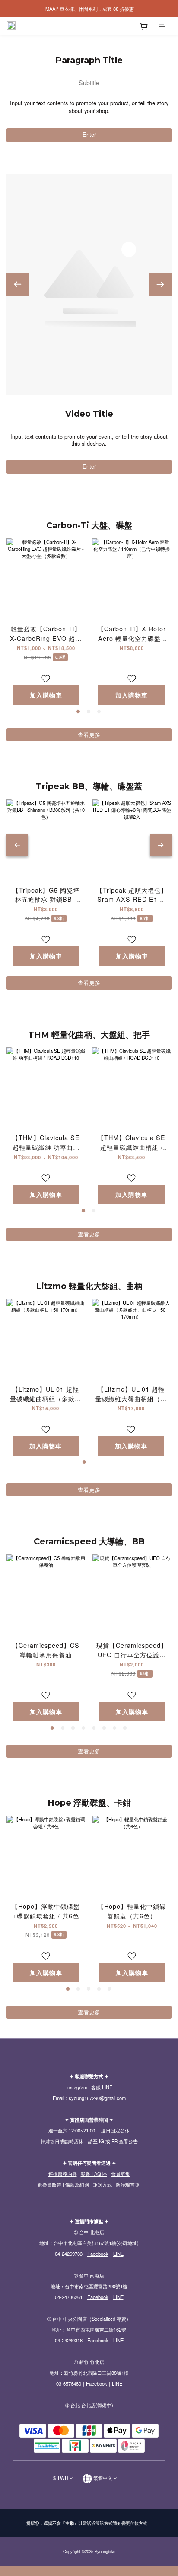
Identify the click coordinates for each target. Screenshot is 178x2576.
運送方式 (102, 2184)
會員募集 (121, 2174)
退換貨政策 (49, 2184)
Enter (89, 134)
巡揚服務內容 (63, 2174)
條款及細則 (77, 2184)
